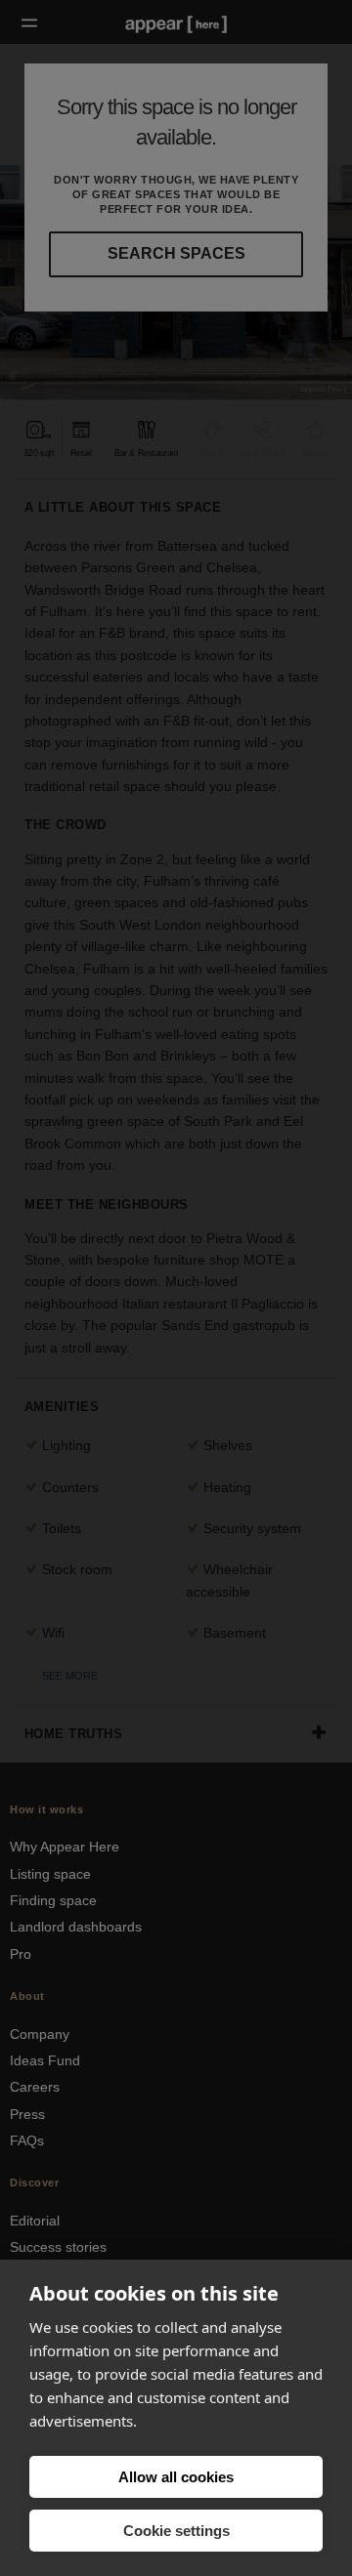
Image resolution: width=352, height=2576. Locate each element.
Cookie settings (176, 2531)
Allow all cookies (176, 2477)
